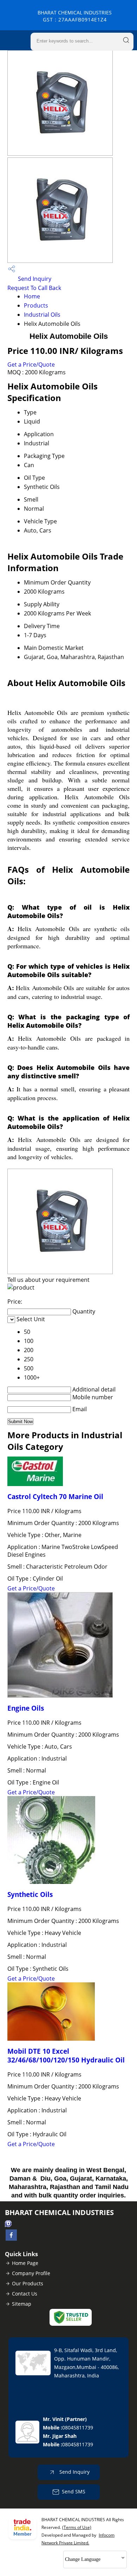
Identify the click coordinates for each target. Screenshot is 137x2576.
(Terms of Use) (77, 2527)
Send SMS (74, 2491)
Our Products (28, 2283)
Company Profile (31, 2273)
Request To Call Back (34, 288)
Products (36, 305)
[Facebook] (11, 2239)
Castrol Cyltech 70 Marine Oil (55, 1496)
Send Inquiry (34, 279)
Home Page (25, 2263)
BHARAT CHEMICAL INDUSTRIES (75, 16)
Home (32, 296)
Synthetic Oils (30, 1894)
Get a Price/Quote (31, 364)
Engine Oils (26, 1708)
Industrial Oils (42, 315)
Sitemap (22, 2304)
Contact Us (25, 2294)
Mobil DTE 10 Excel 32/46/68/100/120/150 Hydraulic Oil (66, 2055)
